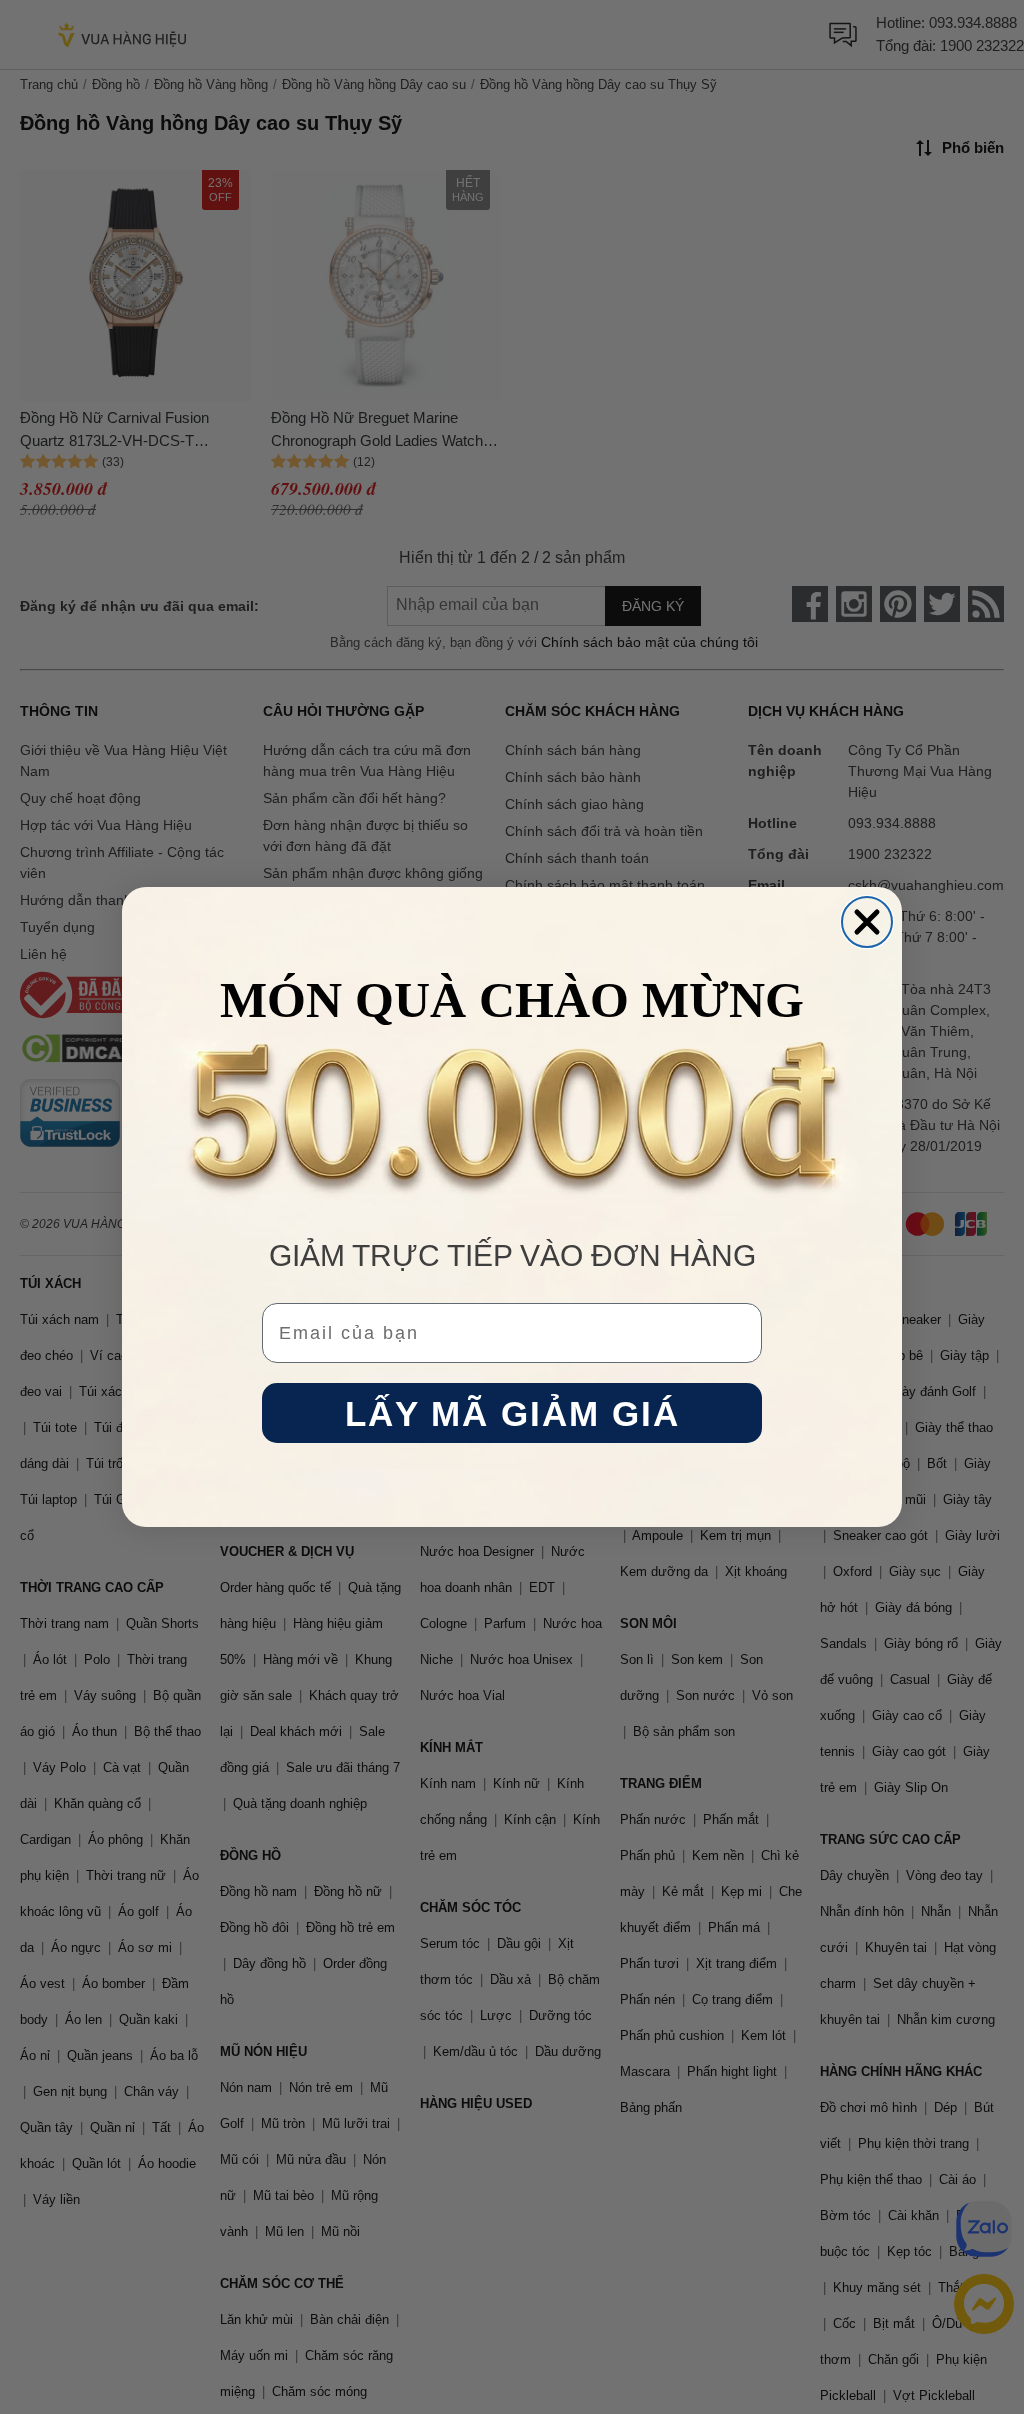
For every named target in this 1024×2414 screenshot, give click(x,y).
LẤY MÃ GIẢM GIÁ (512, 1413)
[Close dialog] (867, 922)
